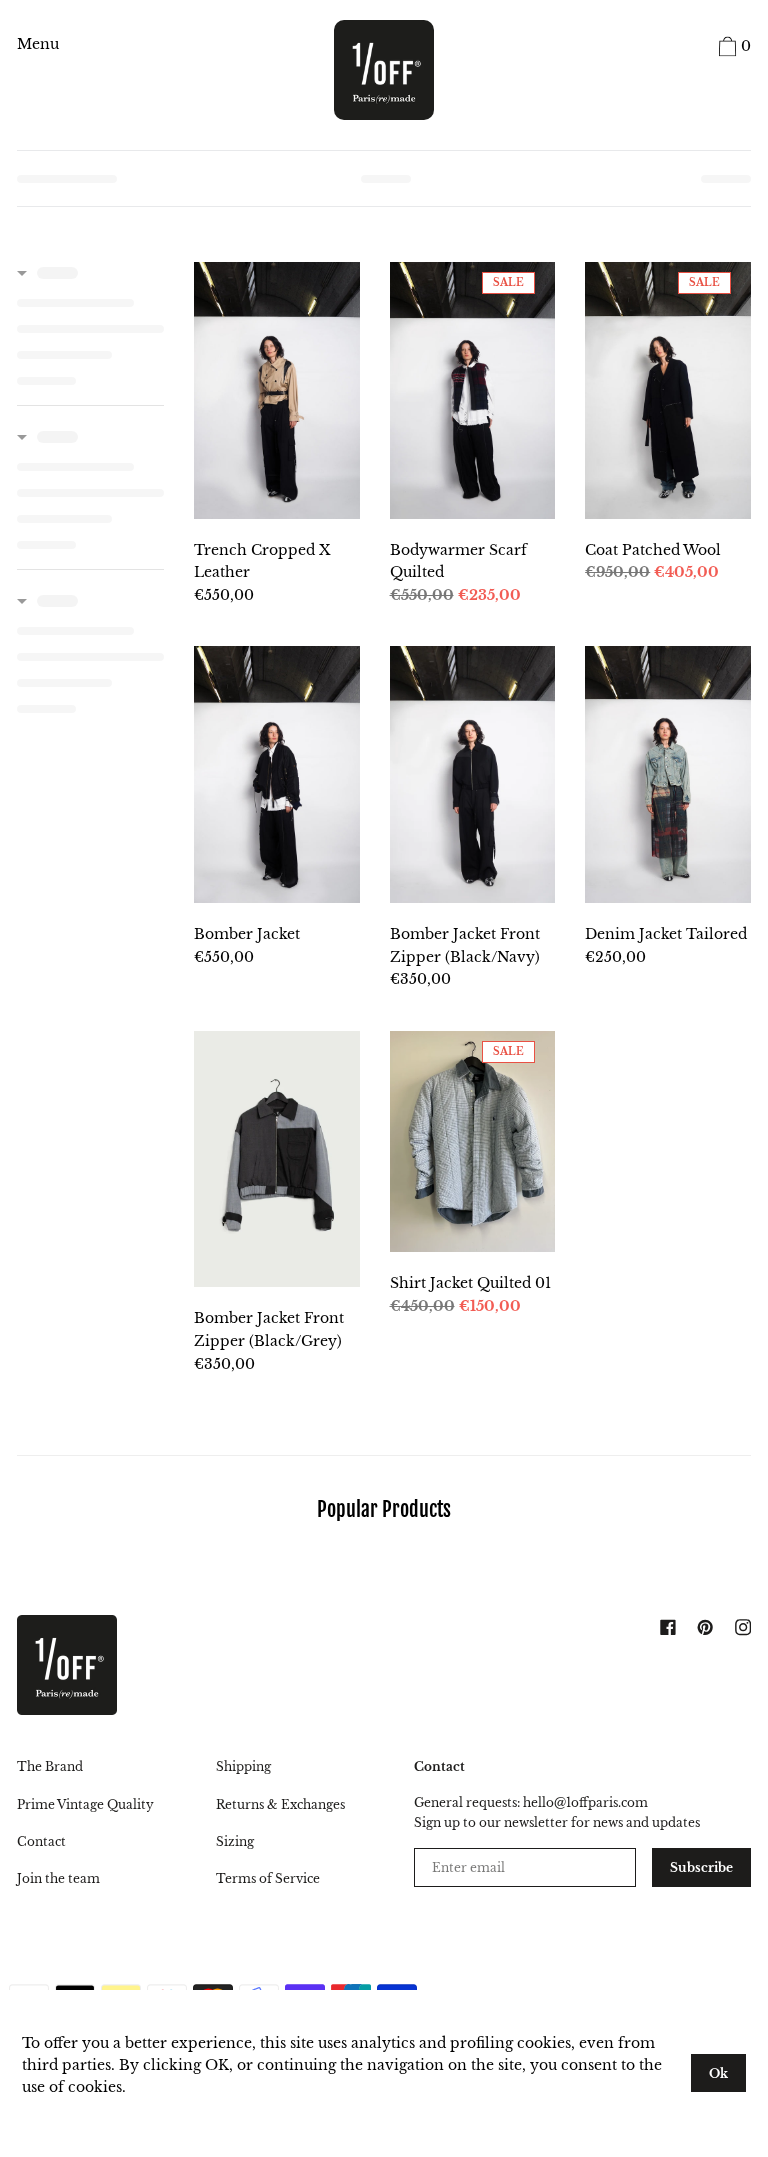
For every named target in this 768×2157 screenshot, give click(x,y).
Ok (718, 2073)
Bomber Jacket (247, 934)
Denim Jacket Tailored (666, 934)
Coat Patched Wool (653, 550)
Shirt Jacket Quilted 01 (470, 1283)
